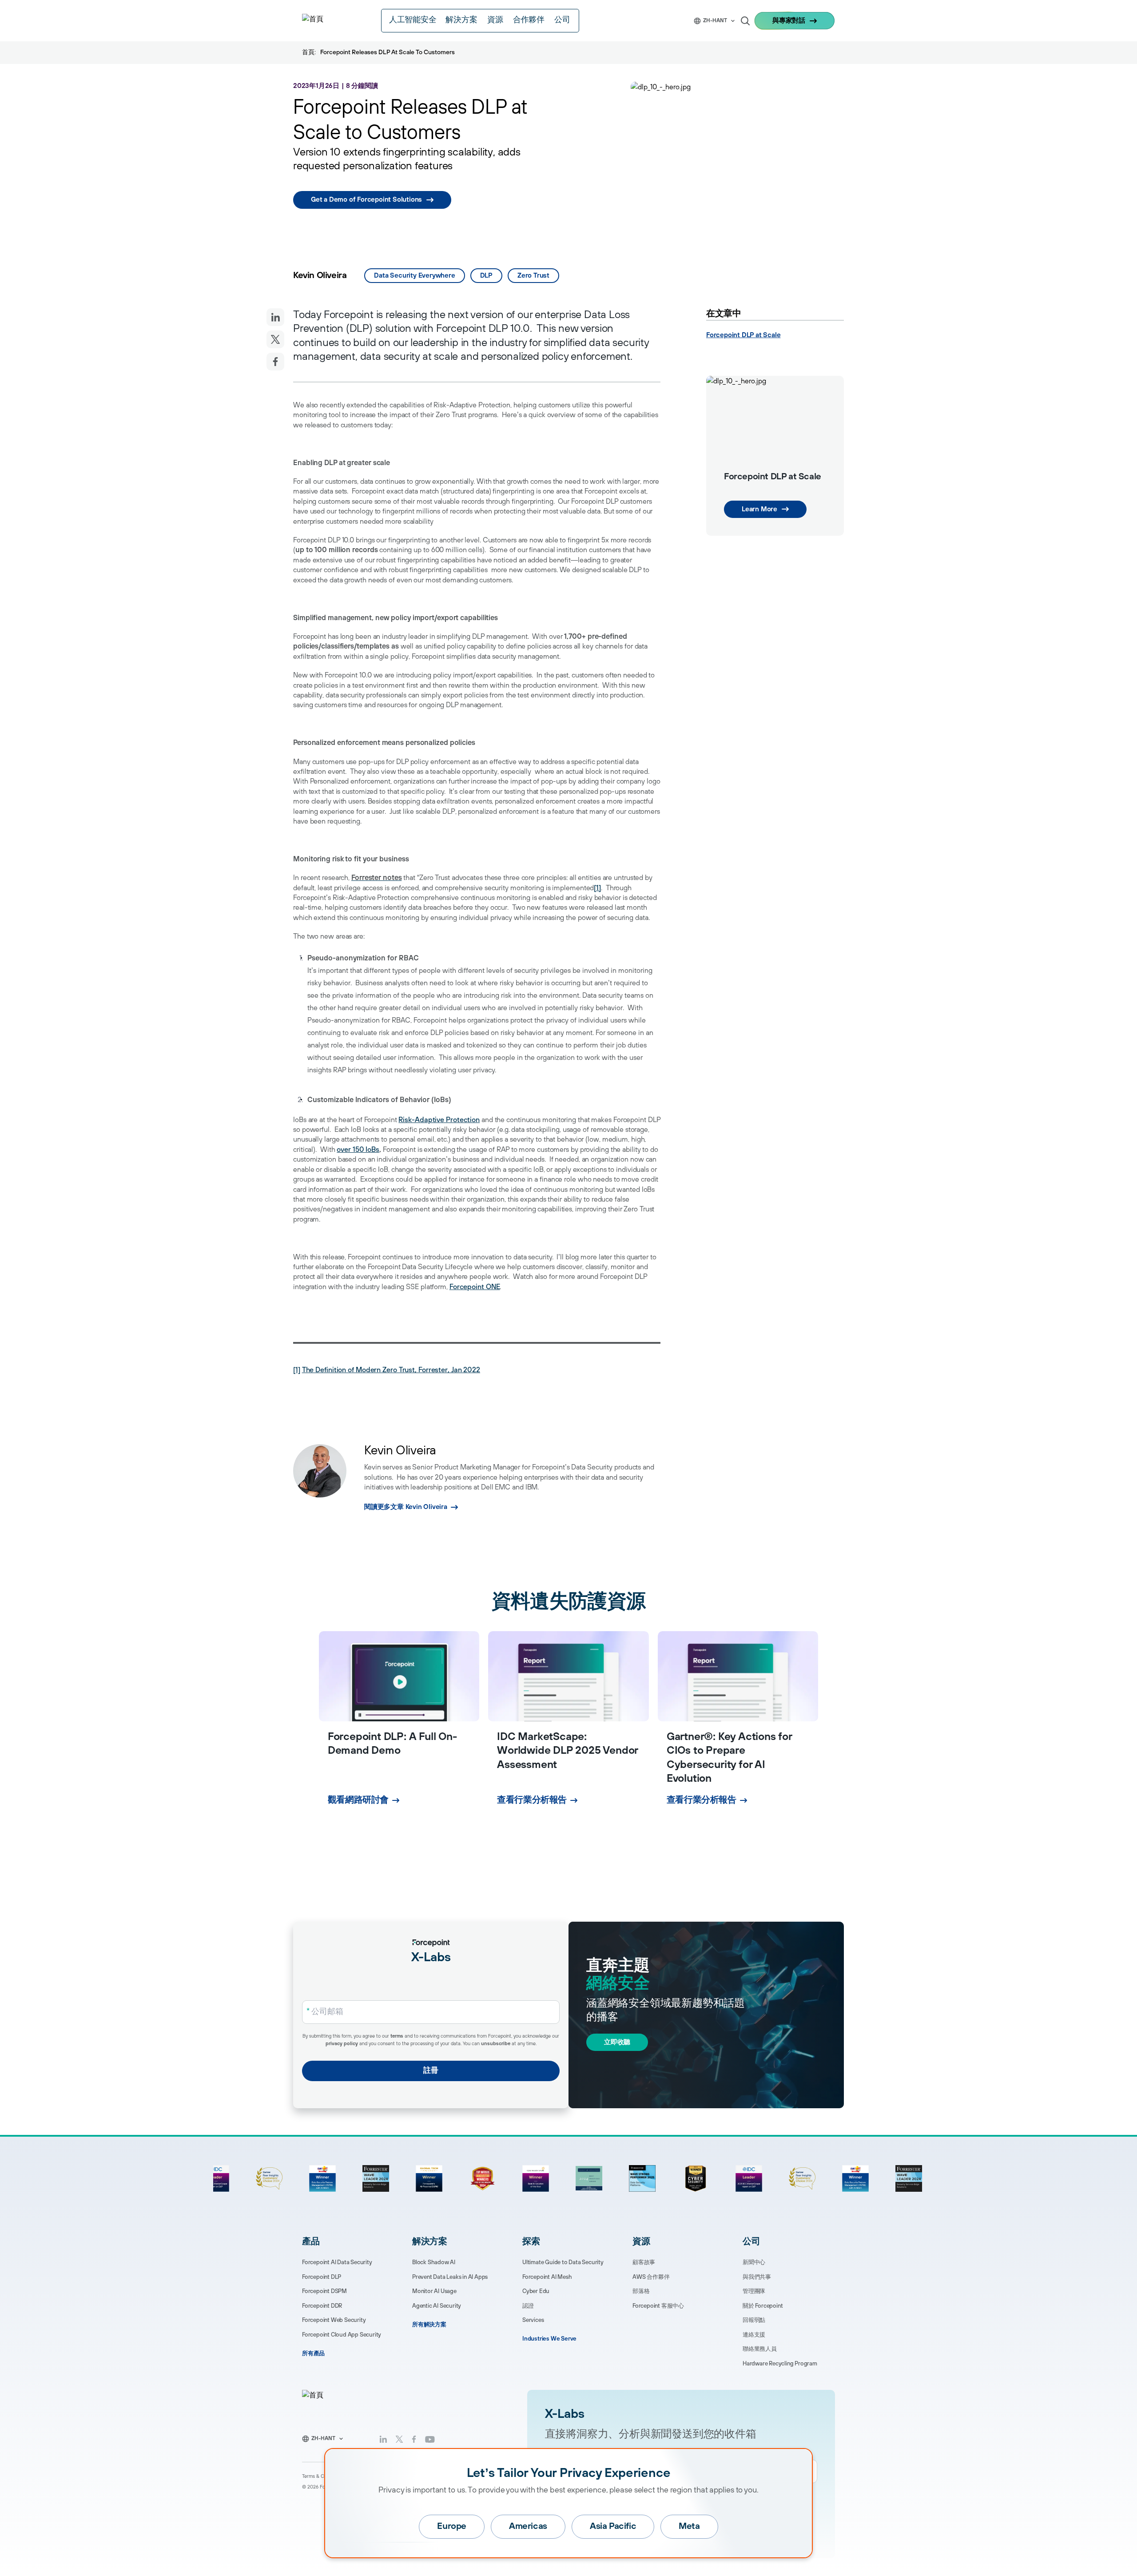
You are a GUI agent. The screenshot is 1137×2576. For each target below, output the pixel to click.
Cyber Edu (536, 2291)
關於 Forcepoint (763, 2306)
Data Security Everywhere (414, 276)
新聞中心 (754, 2262)
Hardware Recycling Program (780, 2364)
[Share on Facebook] (275, 362)
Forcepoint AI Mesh (547, 2277)
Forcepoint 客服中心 (658, 2306)
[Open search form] (745, 21)
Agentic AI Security (437, 2306)
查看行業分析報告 (532, 1800)
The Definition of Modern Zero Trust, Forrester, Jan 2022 (391, 1370)
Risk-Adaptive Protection (439, 1120)
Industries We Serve (549, 2339)
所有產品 (313, 2353)
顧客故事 (644, 2262)
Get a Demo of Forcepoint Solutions (366, 200)
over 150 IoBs (358, 1150)
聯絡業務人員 (760, 2349)
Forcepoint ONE (475, 1287)
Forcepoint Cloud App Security (342, 2335)
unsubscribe (496, 2044)
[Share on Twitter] (275, 339)
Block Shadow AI (434, 2262)
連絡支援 (754, 2335)
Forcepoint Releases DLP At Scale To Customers (388, 52)
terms (397, 2036)
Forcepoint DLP (322, 2277)
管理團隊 (754, 2291)
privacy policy (342, 2044)
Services (533, 2320)
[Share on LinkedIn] (275, 317)
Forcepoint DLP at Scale (743, 335)
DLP (486, 276)
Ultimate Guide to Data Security (563, 2262)
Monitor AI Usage (434, 2291)
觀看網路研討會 (358, 1800)
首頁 (308, 52)
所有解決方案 (429, 2325)
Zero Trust (533, 276)
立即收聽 (617, 2042)
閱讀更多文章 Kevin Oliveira (406, 1507)
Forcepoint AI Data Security (337, 2262)
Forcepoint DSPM (324, 2291)
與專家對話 (789, 21)
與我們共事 (757, 2277)
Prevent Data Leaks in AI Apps (450, 2277)
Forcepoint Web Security (334, 2320)
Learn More (759, 509)
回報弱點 (754, 2320)
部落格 (641, 2291)
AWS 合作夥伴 (651, 2277)
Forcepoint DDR (322, 2306)
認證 (528, 2306)
